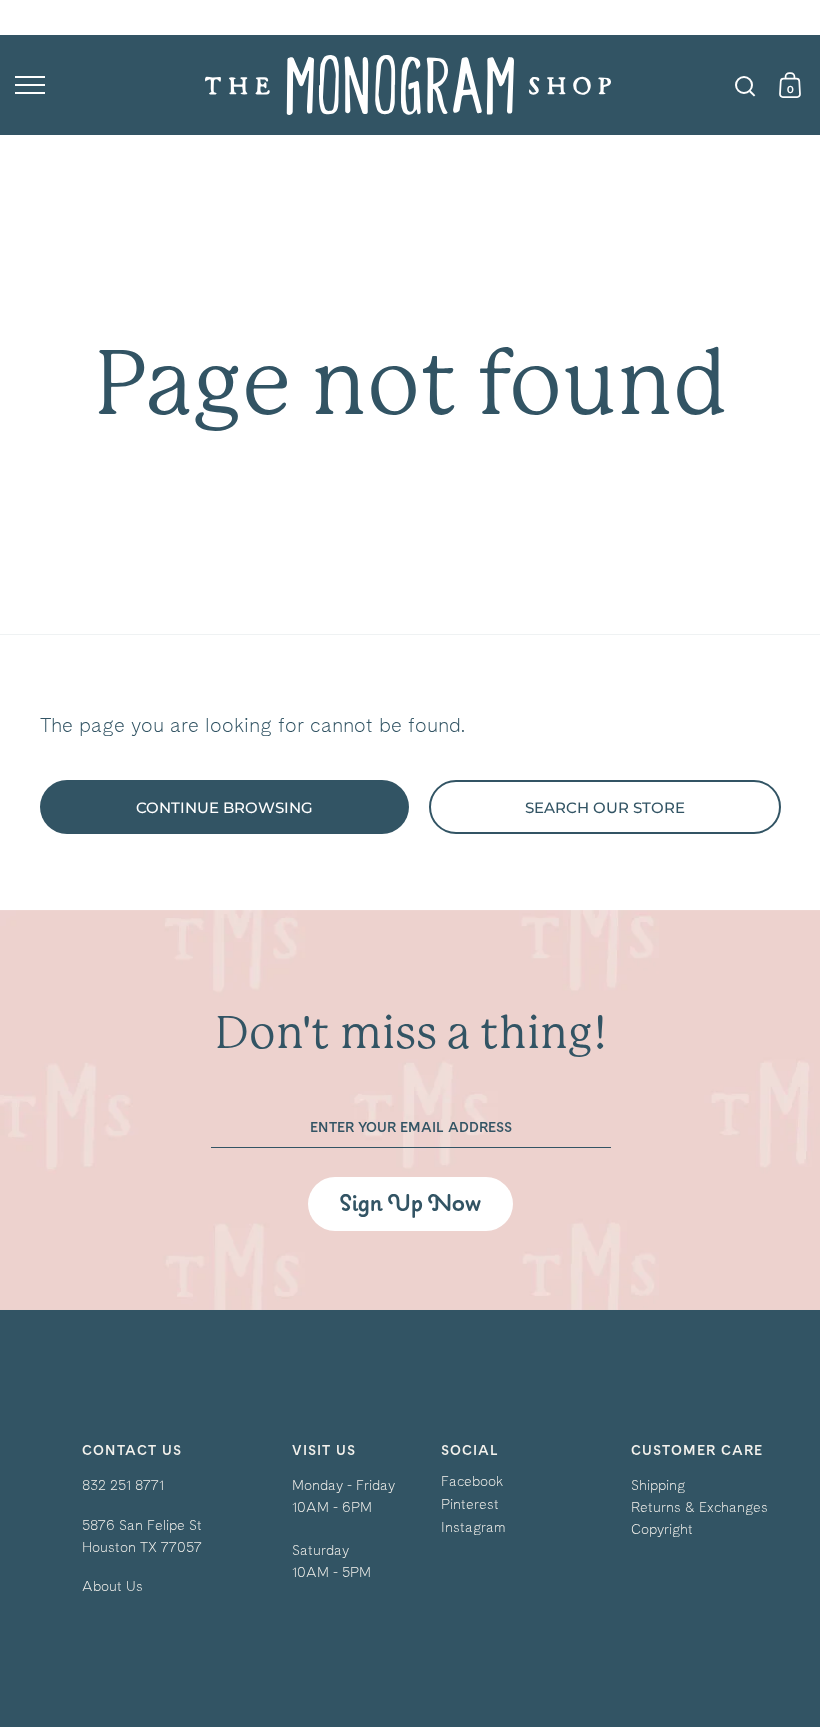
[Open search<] (745, 85)
